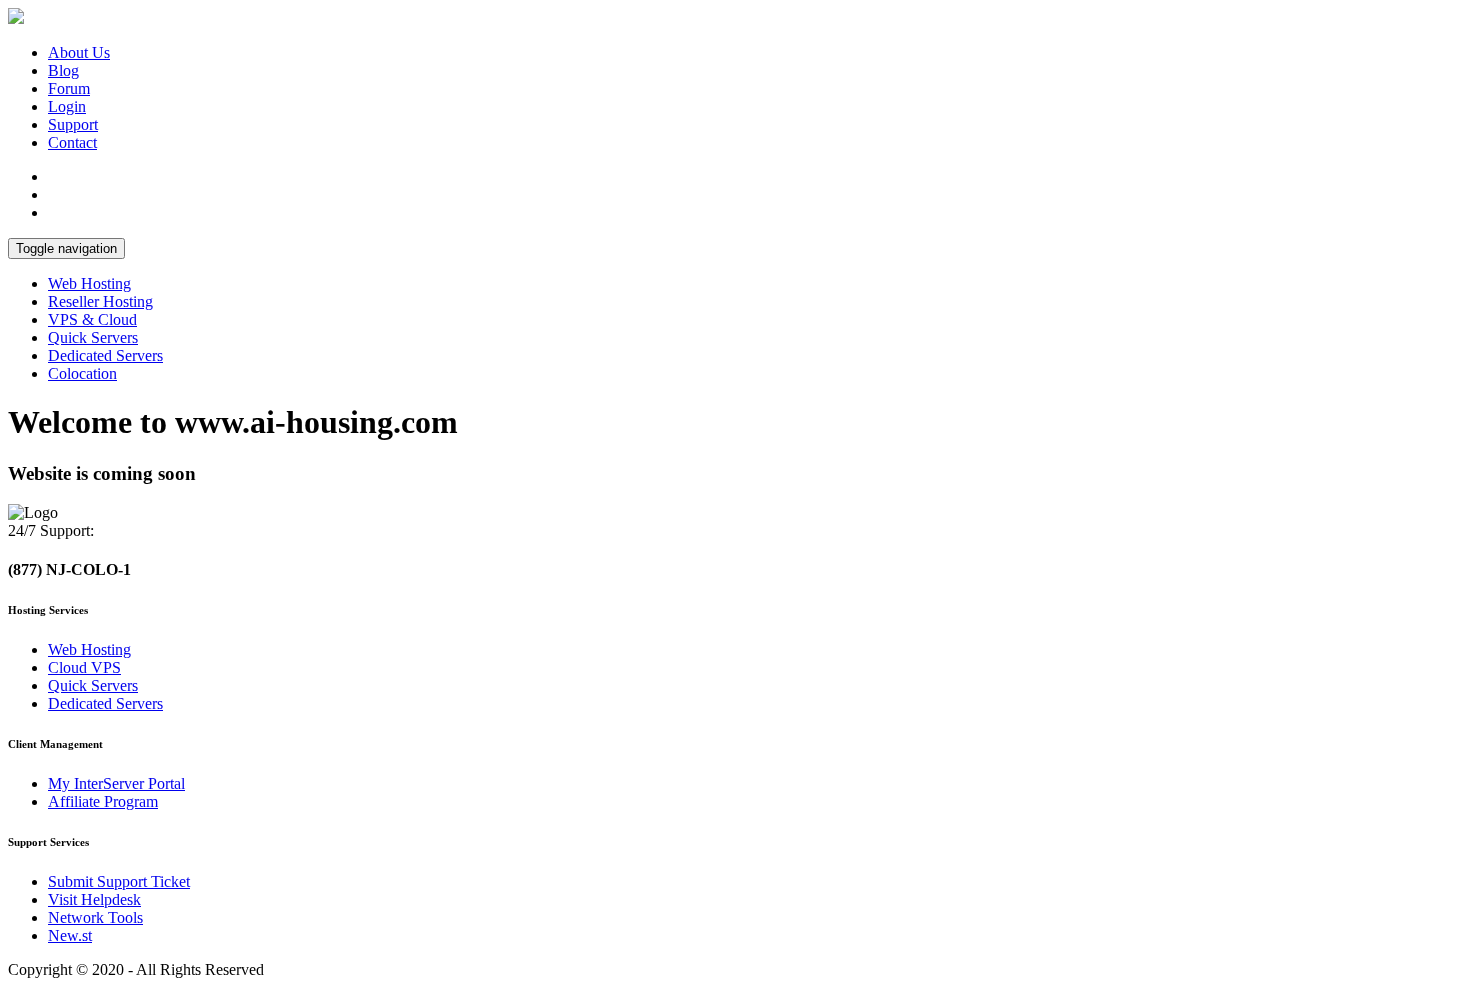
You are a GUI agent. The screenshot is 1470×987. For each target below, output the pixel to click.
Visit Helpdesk (94, 899)
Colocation (82, 373)
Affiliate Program (103, 801)
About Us (79, 52)
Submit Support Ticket (119, 881)
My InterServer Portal (116, 783)
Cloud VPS (84, 667)
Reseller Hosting (100, 301)
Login (67, 106)
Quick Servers (93, 337)
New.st (70, 935)
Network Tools (95, 917)
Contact (72, 142)
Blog (63, 70)
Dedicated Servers (105, 355)
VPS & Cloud (92, 319)
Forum (69, 88)
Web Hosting (89, 283)
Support (73, 124)
